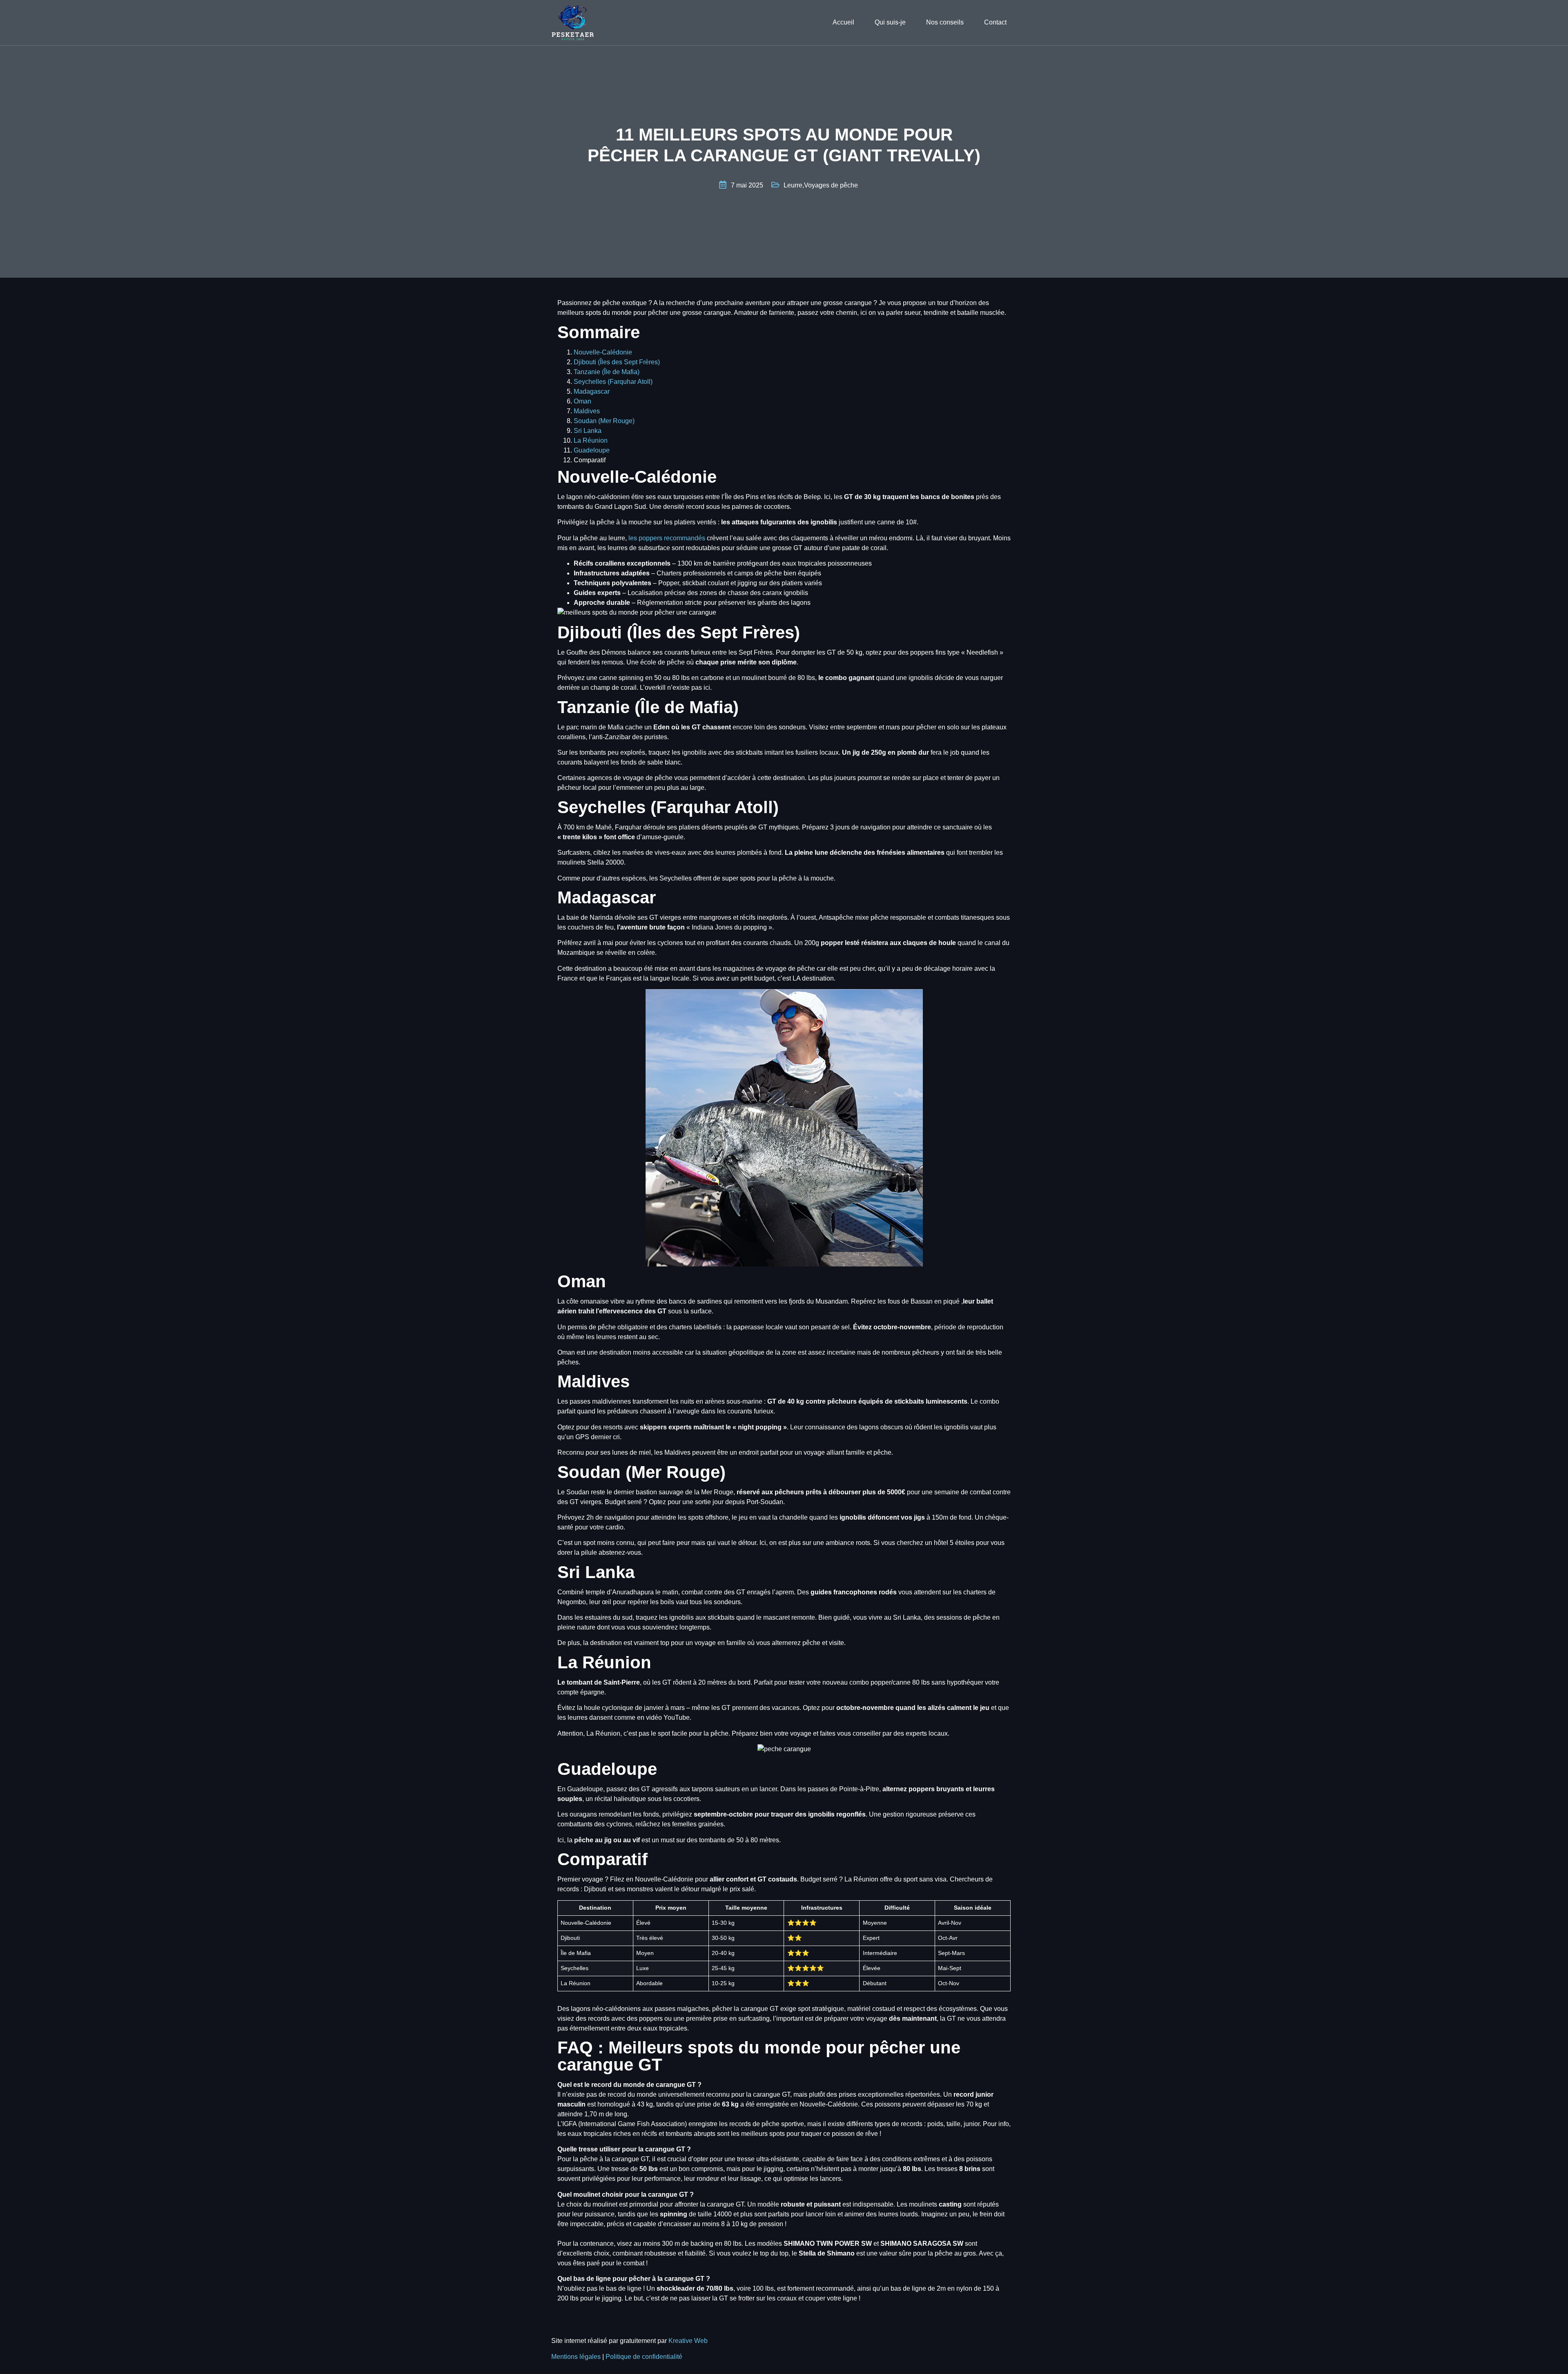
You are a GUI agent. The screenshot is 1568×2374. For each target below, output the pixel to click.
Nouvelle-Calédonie (603, 352)
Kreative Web (688, 2341)
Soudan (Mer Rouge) (604, 421)
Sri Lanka (588, 431)
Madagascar (592, 391)
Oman (582, 401)
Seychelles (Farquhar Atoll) (613, 382)
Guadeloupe (592, 450)
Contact (995, 22)
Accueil (843, 22)
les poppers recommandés (667, 538)
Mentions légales (577, 2357)
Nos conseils (945, 22)
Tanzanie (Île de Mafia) (607, 372)
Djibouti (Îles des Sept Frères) (617, 362)
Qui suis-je (890, 22)
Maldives (587, 411)
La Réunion (591, 440)
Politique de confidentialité (644, 2357)
